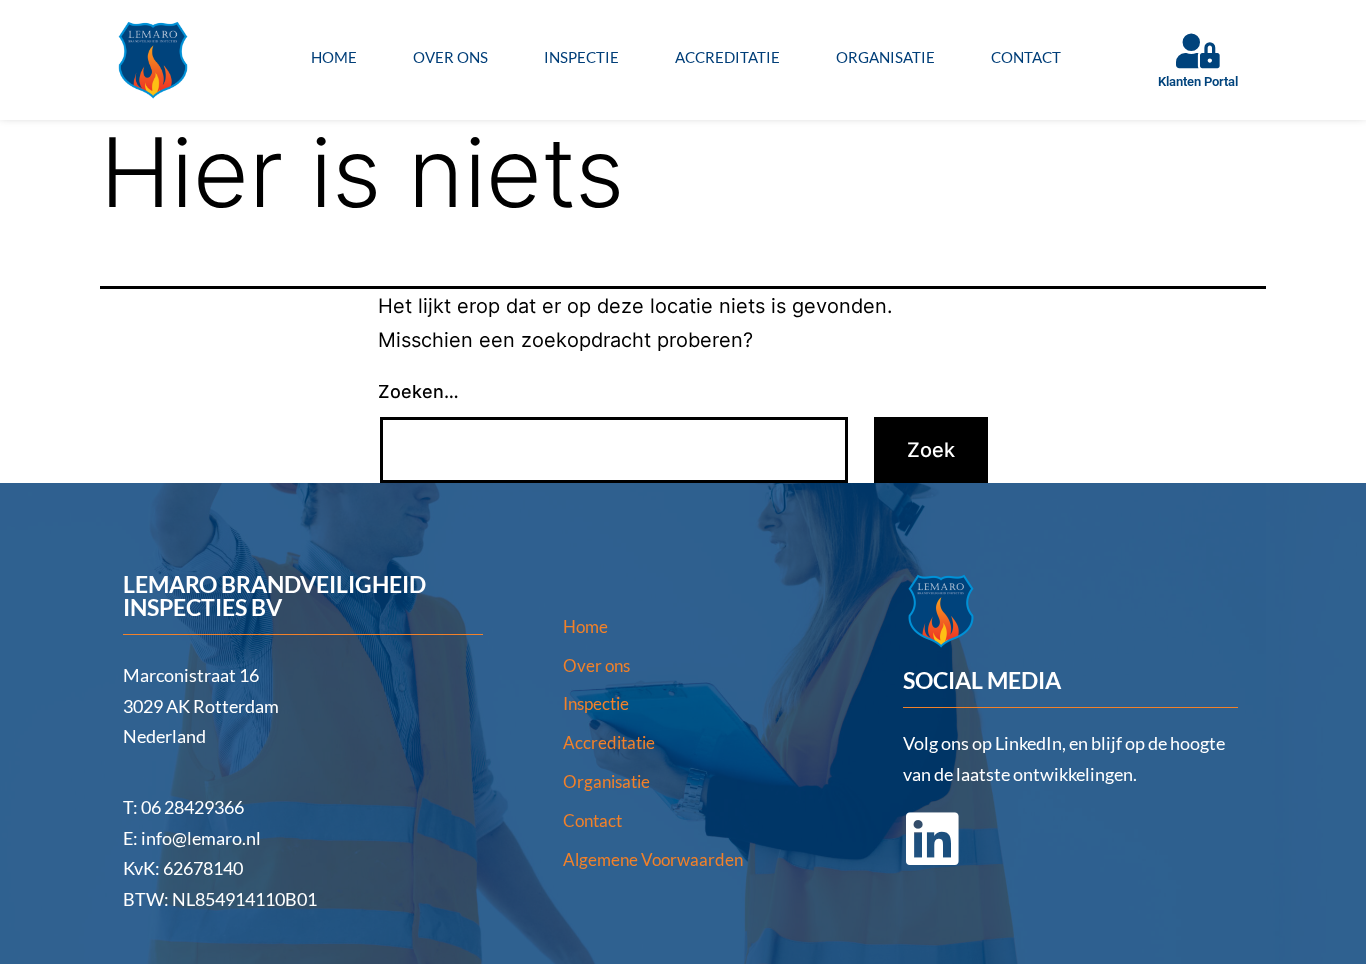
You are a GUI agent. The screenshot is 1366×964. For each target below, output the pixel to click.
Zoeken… (418, 391)
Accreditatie (727, 57)
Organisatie (885, 57)
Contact (1026, 57)
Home (334, 57)
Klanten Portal (1198, 81)
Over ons (450, 57)
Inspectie (581, 57)
